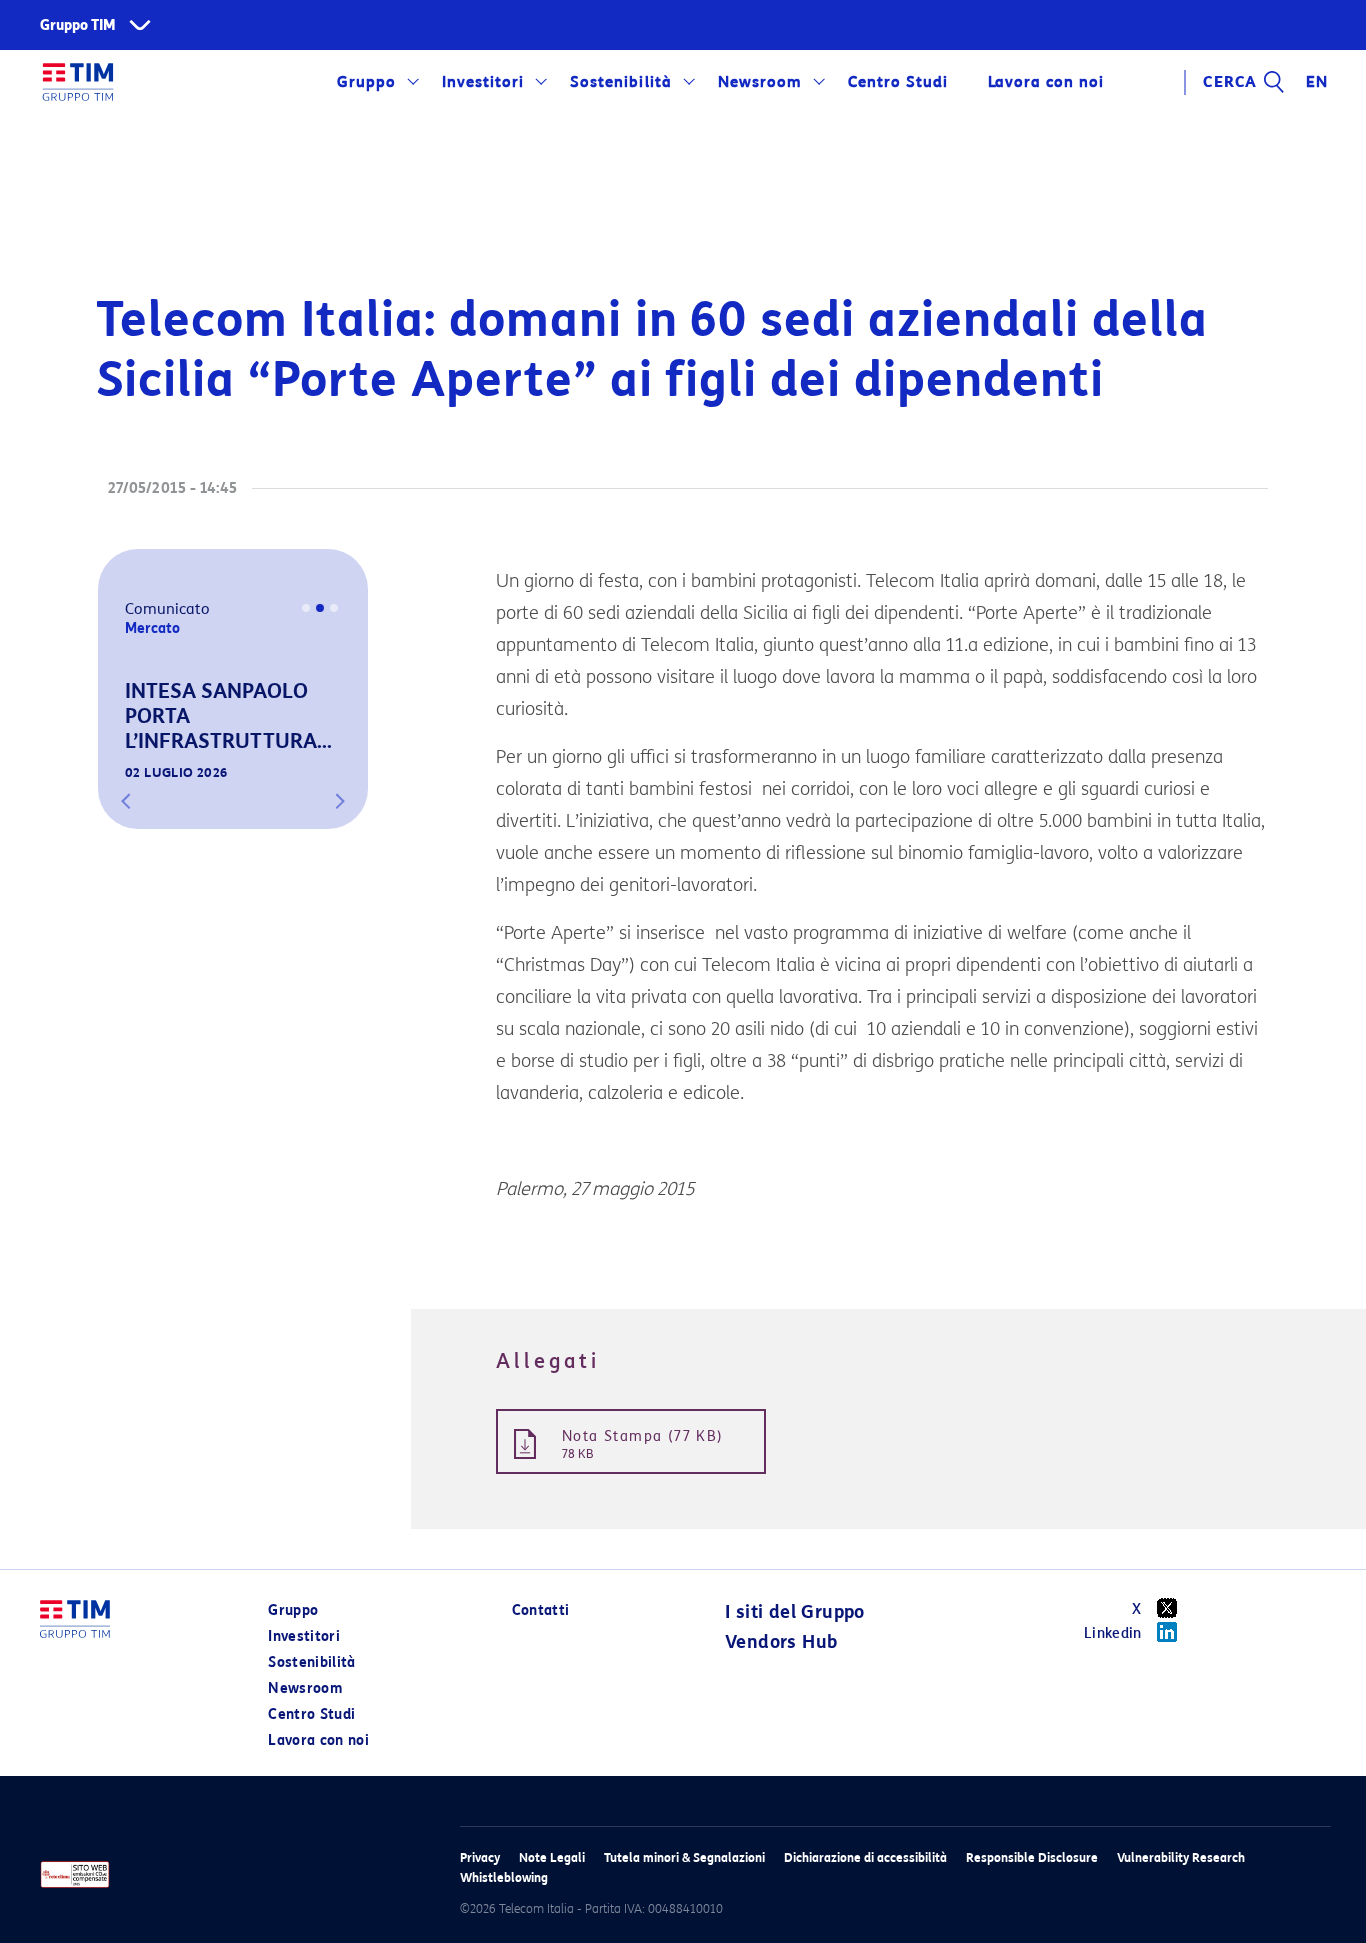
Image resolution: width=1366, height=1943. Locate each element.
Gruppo (366, 82)
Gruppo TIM (78, 25)
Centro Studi (311, 1714)
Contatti (541, 1610)
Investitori (483, 82)
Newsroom (760, 82)
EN (1317, 82)
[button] (126, 801)
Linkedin (1113, 1633)
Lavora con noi (318, 1740)
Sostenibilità (620, 82)
